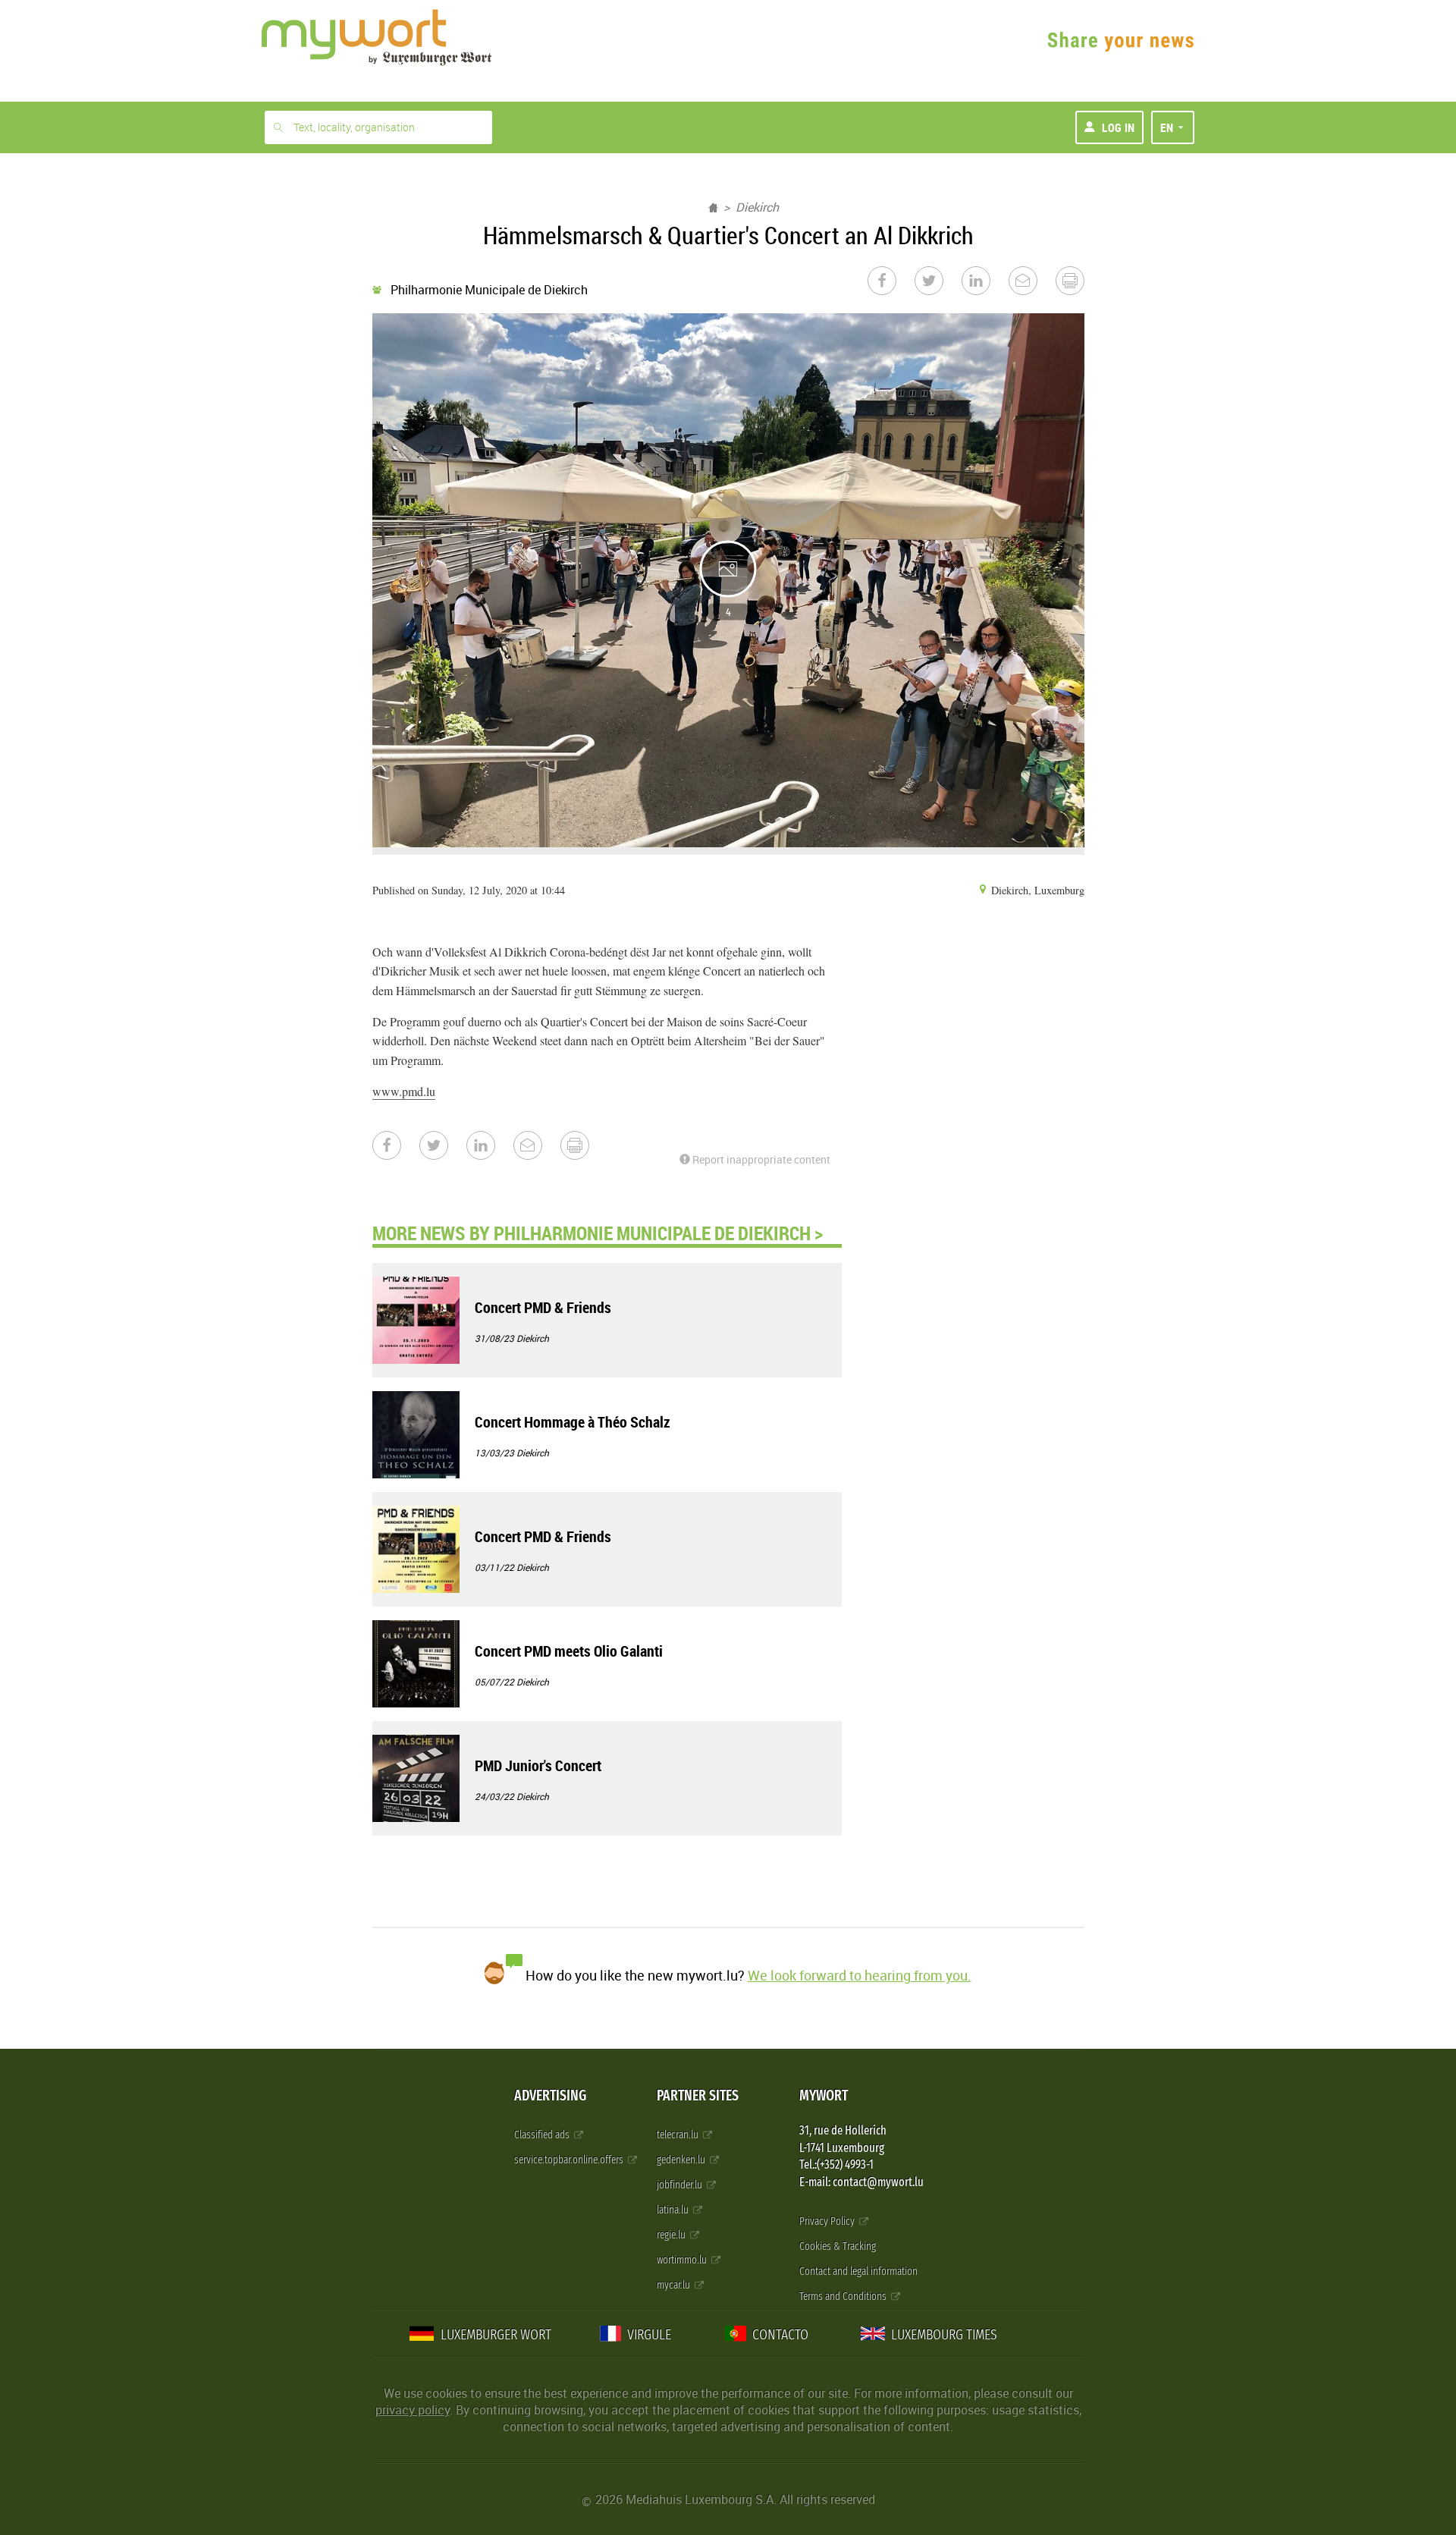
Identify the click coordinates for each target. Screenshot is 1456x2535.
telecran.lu (679, 2135)
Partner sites (698, 2095)
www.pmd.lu (404, 1091)
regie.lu (672, 2235)
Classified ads (543, 2135)
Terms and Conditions (844, 2296)
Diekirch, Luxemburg (1036, 890)
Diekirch (757, 207)
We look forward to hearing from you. (860, 1975)
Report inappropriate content (760, 1159)
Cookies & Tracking (838, 2246)
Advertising (550, 2095)
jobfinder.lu (681, 2185)
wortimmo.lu (683, 2260)
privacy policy (413, 2410)
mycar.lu (675, 2285)
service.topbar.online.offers (570, 2160)
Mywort (824, 2095)
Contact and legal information (858, 2271)
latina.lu (674, 2210)
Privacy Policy (828, 2221)
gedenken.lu (682, 2160)
